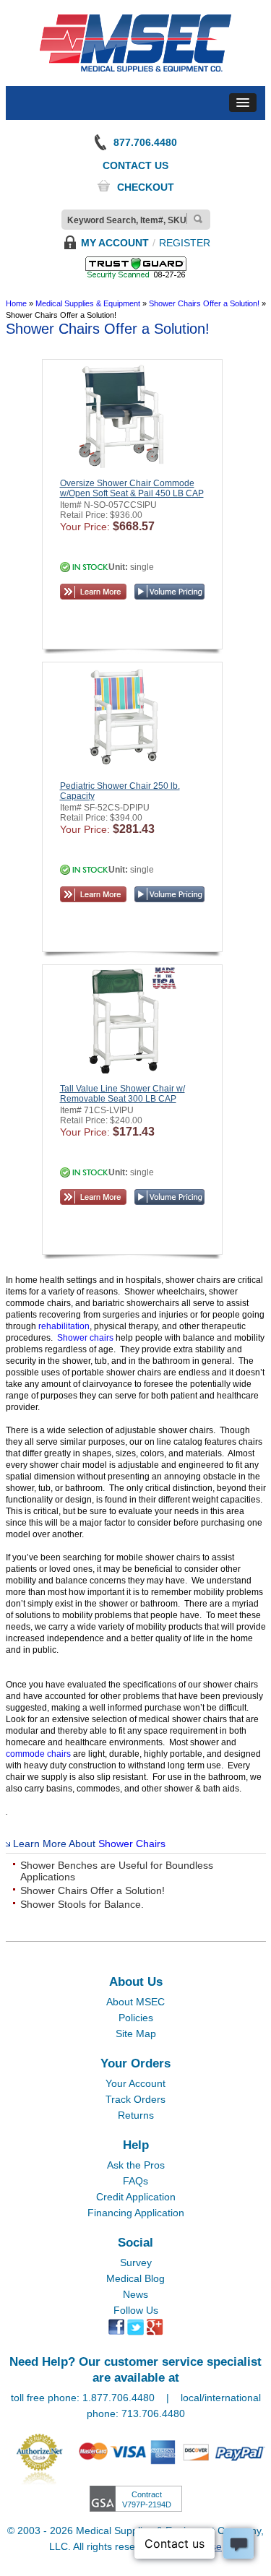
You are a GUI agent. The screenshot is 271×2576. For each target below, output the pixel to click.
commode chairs (38, 1754)
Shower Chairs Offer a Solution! (93, 1890)
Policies (136, 2018)
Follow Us (136, 2310)
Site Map (136, 2033)
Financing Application (136, 2213)
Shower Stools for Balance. (82, 1904)
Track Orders (135, 2099)
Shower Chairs (132, 1844)
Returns (136, 2115)
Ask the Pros (136, 2165)
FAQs (135, 2181)
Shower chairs (85, 1338)
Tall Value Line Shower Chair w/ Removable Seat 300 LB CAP (122, 1094)
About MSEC (135, 2002)
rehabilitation (64, 1326)
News (135, 2294)
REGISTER (185, 243)
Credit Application (136, 2197)
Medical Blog (135, 2278)
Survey (136, 2262)
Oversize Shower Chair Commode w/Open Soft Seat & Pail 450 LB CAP (132, 488)
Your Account (135, 2083)
